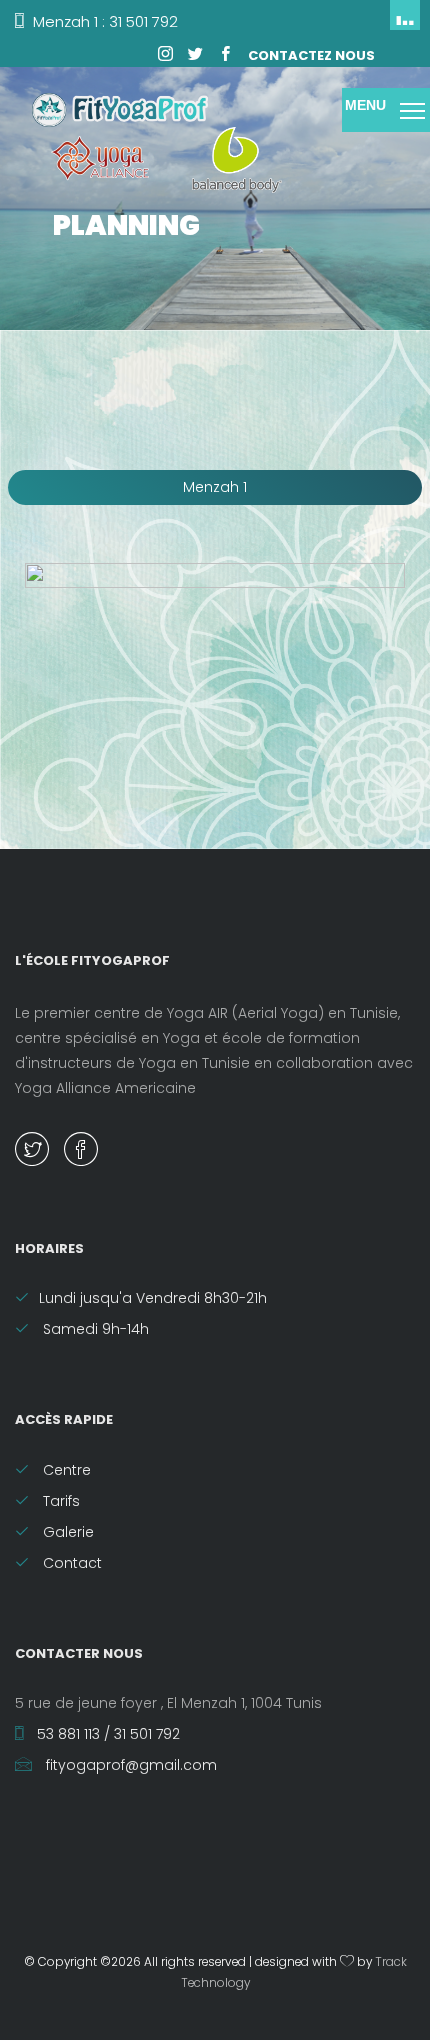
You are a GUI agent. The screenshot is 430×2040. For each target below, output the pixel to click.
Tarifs (59, 1501)
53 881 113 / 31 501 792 (106, 1734)
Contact (70, 1563)
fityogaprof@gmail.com (129, 1765)
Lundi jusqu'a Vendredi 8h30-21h (153, 1298)
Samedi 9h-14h (94, 1329)
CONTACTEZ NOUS (311, 55)
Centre (65, 1470)
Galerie (66, 1532)
